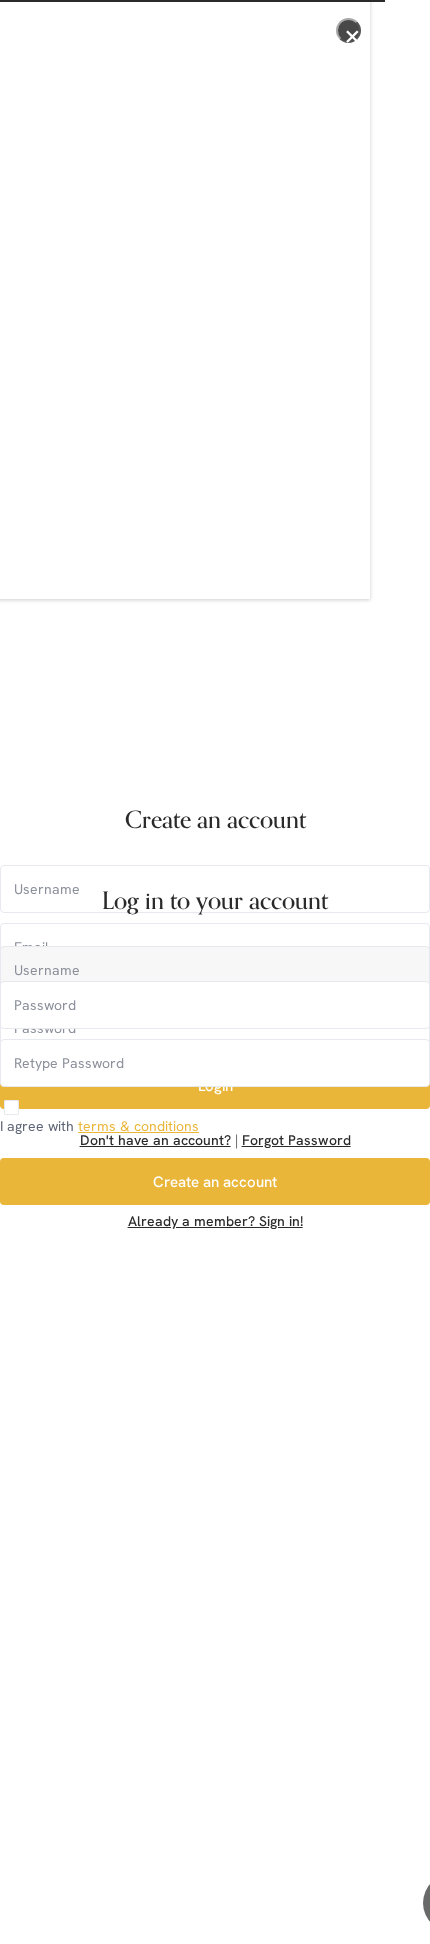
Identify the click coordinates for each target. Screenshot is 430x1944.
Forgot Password (296, 1140)
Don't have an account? (155, 1140)
